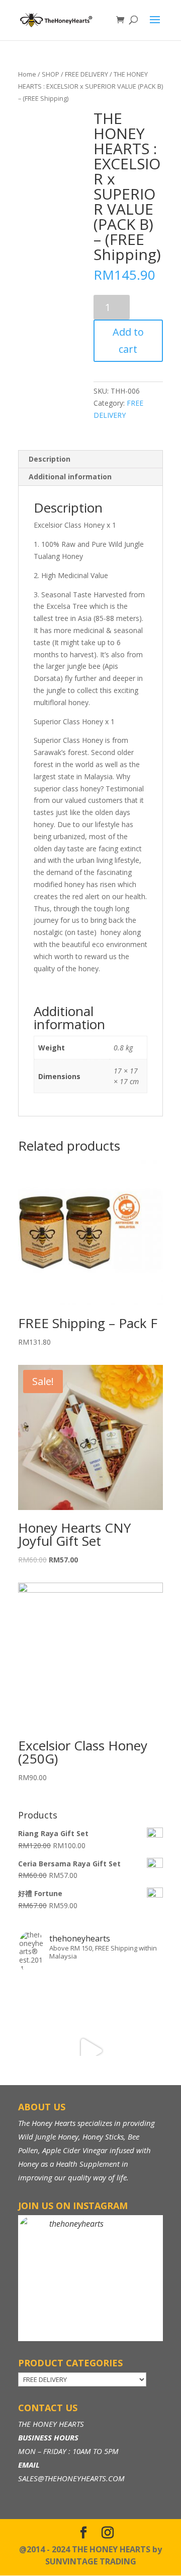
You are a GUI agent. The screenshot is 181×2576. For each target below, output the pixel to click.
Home (27, 74)
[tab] (90, 459)
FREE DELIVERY (86, 74)
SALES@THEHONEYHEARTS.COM (71, 2478)
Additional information (70, 477)
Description (50, 459)
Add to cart (128, 340)
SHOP (51, 74)
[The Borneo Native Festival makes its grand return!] (90, 2051)
